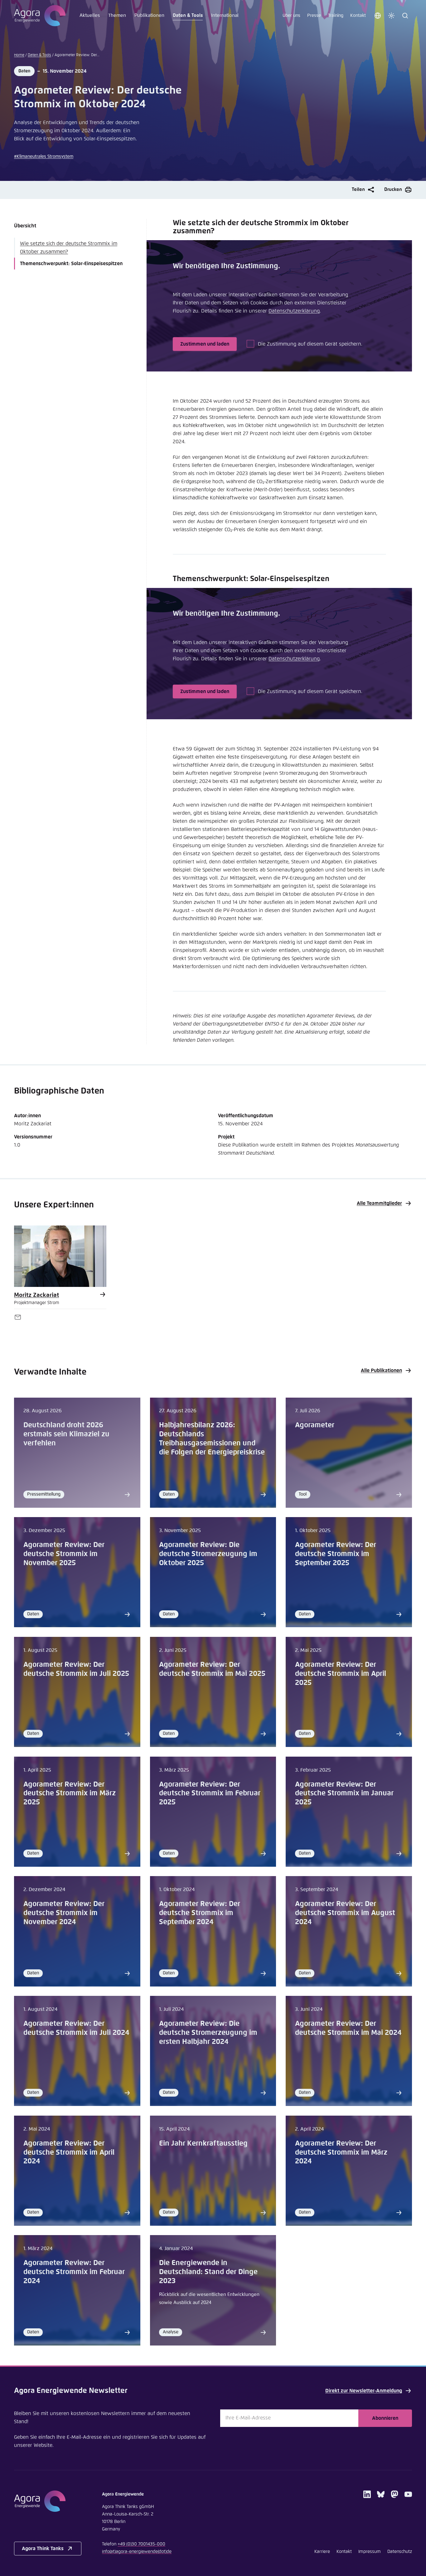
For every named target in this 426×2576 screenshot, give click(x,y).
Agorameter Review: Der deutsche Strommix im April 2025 (341, 1674)
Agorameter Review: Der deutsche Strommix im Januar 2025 (344, 1794)
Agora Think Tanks (43, 2549)
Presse (314, 16)
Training (336, 16)
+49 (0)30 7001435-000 (141, 2544)
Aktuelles (90, 15)
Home (19, 55)
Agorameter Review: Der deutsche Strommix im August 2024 (345, 1913)
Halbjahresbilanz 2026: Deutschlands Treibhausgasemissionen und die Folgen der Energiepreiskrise (212, 1439)
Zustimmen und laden (205, 344)
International (225, 15)
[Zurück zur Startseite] (40, 16)
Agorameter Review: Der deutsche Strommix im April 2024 (69, 2153)
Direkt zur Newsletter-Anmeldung (364, 2391)
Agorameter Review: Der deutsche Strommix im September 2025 (336, 1554)
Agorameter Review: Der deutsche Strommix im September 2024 (200, 1913)
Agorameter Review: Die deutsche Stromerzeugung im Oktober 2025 (208, 1554)
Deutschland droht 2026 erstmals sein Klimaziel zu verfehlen (66, 1434)
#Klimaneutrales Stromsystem (44, 157)
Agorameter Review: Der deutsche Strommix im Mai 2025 (212, 1669)
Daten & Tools (188, 15)
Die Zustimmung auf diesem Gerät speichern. (310, 344)
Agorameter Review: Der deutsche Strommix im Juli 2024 (76, 2028)
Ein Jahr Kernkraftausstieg (203, 2144)
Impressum (370, 2552)
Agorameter (315, 1425)
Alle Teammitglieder (379, 1203)
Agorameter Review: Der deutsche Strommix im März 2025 (70, 1794)
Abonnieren (385, 2418)
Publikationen (149, 15)
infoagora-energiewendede (137, 2552)
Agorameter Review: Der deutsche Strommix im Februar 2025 (210, 1794)
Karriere (322, 2552)
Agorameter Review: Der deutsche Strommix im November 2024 (64, 1913)
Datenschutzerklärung (294, 311)
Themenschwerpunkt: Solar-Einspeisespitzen (71, 264)
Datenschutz (400, 2552)
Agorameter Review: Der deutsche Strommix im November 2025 (64, 1554)
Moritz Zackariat (36, 1295)
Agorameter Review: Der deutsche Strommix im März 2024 (341, 2153)
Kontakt (358, 16)
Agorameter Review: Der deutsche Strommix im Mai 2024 (348, 2028)
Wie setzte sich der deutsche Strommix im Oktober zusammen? (69, 248)
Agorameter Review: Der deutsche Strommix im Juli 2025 (76, 1669)
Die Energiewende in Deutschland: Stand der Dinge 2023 (208, 2272)
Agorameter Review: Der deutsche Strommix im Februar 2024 (74, 2272)
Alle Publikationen (381, 1370)
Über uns (291, 16)
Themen (117, 15)
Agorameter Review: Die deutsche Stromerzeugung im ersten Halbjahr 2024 (208, 2033)
